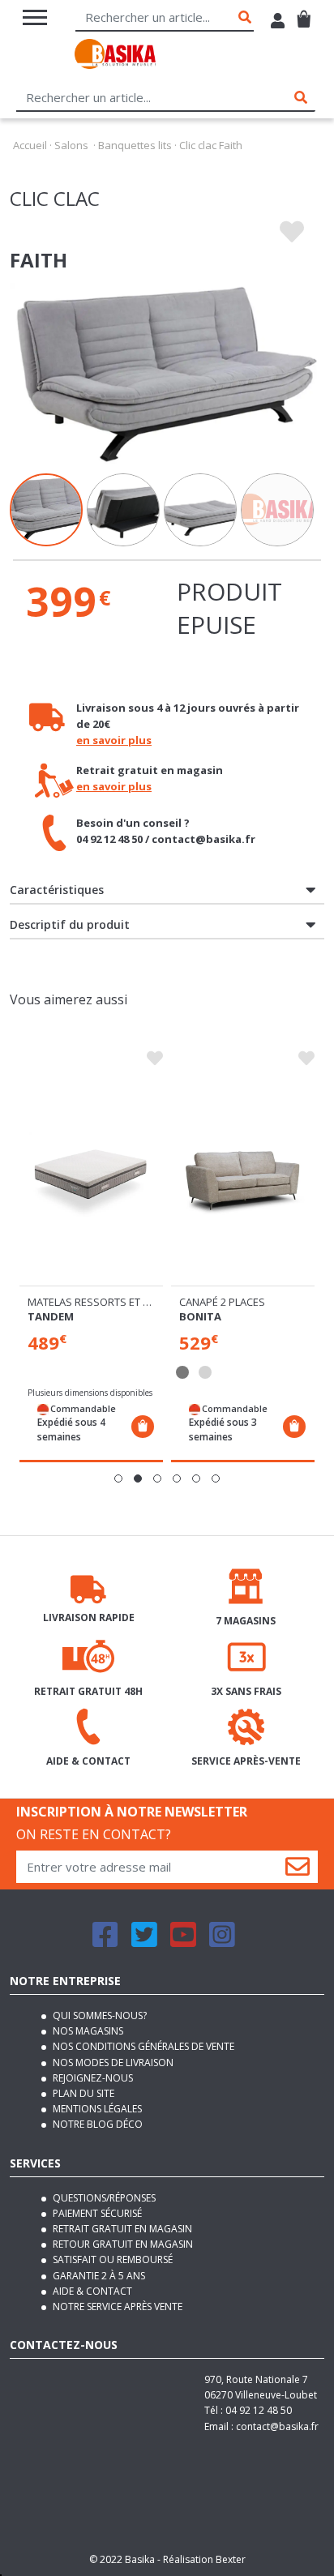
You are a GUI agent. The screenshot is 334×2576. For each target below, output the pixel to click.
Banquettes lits (135, 145)
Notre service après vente (116, 2306)
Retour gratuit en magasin (122, 2244)
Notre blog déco (96, 2124)
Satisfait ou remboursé (111, 2259)
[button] (118, 1478)
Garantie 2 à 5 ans (98, 2276)
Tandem (51, 1316)
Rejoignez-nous (92, 2078)
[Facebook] (105, 1942)
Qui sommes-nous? (98, 2015)
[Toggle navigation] (35, 17)
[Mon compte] (278, 23)
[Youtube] (183, 1942)
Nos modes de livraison (112, 2063)
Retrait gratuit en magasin (121, 2229)
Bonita (200, 1316)
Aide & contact (91, 2291)
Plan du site (82, 2093)
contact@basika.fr (277, 2426)
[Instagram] (222, 1942)
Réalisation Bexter (204, 2559)
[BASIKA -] (115, 56)
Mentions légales (96, 2109)
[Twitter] (144, 1942)
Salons (71, 145)
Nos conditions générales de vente (142, 2046)
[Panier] (304, 13)
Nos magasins (87, 2031)
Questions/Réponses (103, 2198)
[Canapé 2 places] (243, 1179)
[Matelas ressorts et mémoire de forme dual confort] (91, 1179)
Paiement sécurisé (96, 2213)
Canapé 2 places (222, 1302)
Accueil (30, 145)
